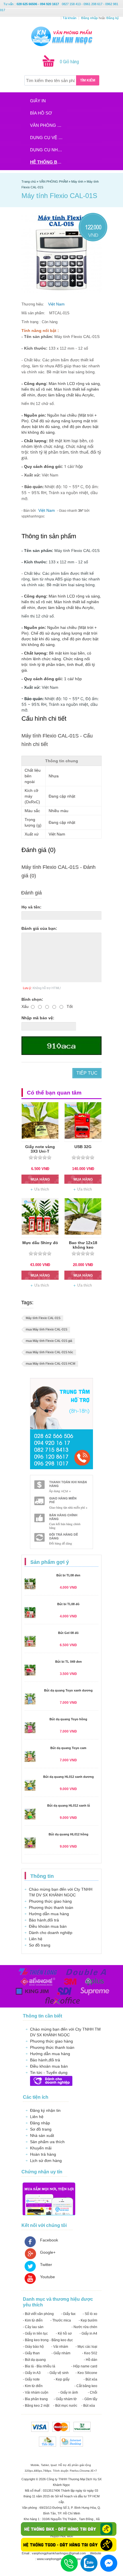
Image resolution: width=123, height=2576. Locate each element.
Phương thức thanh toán (51, 1907)
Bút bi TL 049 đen (69, 1662)
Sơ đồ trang (40, 1945)
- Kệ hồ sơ (64, 2334)
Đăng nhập (40, 2123)
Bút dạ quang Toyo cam (68, 1748)
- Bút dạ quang (34, 2360)
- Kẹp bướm (88, 2320)
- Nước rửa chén (84, 2327)
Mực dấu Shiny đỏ (40, 1243)
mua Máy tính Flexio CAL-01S (46, 1329)
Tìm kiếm (88, 80)
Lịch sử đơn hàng (46, 2161)
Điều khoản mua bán (48, 1926)
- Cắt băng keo (86, 2386)
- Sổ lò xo (90, 2314)
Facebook (49, 2240)
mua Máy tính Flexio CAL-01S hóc (49, 1352)
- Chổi (93, 2392)
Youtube (47, 2277)
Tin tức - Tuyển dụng (49, 2072)
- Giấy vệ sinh (58, 2373)
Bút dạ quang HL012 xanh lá (69, 1805)
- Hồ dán (91, 2360)
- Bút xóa (90, 2379)
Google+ (48, 2252)
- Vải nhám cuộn (36, 2392)
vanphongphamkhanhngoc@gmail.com (59, 2553)
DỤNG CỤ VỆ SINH (48, 137)
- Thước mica (61, 2320)
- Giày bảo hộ (33, 2347)
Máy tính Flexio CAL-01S (43, 1318)
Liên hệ (36, 1939)
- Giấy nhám (61, 2353)
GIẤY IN (38, 101)
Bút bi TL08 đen (68, 1575)
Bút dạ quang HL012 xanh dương (69, 1777)
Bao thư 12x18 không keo (83, 1245)
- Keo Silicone (86, 2373)
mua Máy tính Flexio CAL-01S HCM (50, 1364)
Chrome (85, 2471)
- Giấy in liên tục (35, 2334)
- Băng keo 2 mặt (36, 2406)
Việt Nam (56, 304)
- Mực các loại (86, 2347)
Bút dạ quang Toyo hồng (68, 1719)
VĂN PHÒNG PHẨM (48, 125)
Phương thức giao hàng (50, 1901)
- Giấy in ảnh (68, 2392)
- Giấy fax (68, 2314)
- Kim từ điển (33, 2320)
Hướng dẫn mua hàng (49, 1914)
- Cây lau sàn (33, 2327)
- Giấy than (31, 2353)
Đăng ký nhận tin (45, 2110)
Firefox (74, 2471)
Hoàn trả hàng (43, 2154)
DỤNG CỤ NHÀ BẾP (48, 150)
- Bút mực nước (65, 2406)
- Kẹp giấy (62, 2379)
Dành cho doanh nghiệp (51, 1933)
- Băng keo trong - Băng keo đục (48, 2340)
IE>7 (94, 2471)
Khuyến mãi (41, 2148)
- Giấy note (31, 2379)
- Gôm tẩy (90, 2399)
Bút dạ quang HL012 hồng (69, 1834)
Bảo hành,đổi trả (44, 1920)
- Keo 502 (90, 2353)
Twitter (46, 2265)
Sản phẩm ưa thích (47, 2142)
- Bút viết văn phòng (38, 2314)
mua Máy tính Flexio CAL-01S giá (49, 1341)
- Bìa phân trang (35, 2399)
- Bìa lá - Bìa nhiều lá (39, 2366)
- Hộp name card (84, 2366)
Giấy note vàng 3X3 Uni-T (40, 1149)
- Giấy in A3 (32, 2373)
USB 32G (83, 1147)
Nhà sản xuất (42, 2135)
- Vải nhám (60, 2347)
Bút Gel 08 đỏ (68, 1633)
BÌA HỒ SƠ (41, 113)
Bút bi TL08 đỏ (68, 1604)
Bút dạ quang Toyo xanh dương (68, 1690)
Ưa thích (42, 1189)
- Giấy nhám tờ (65, 2399)
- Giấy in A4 (88, 2334)
